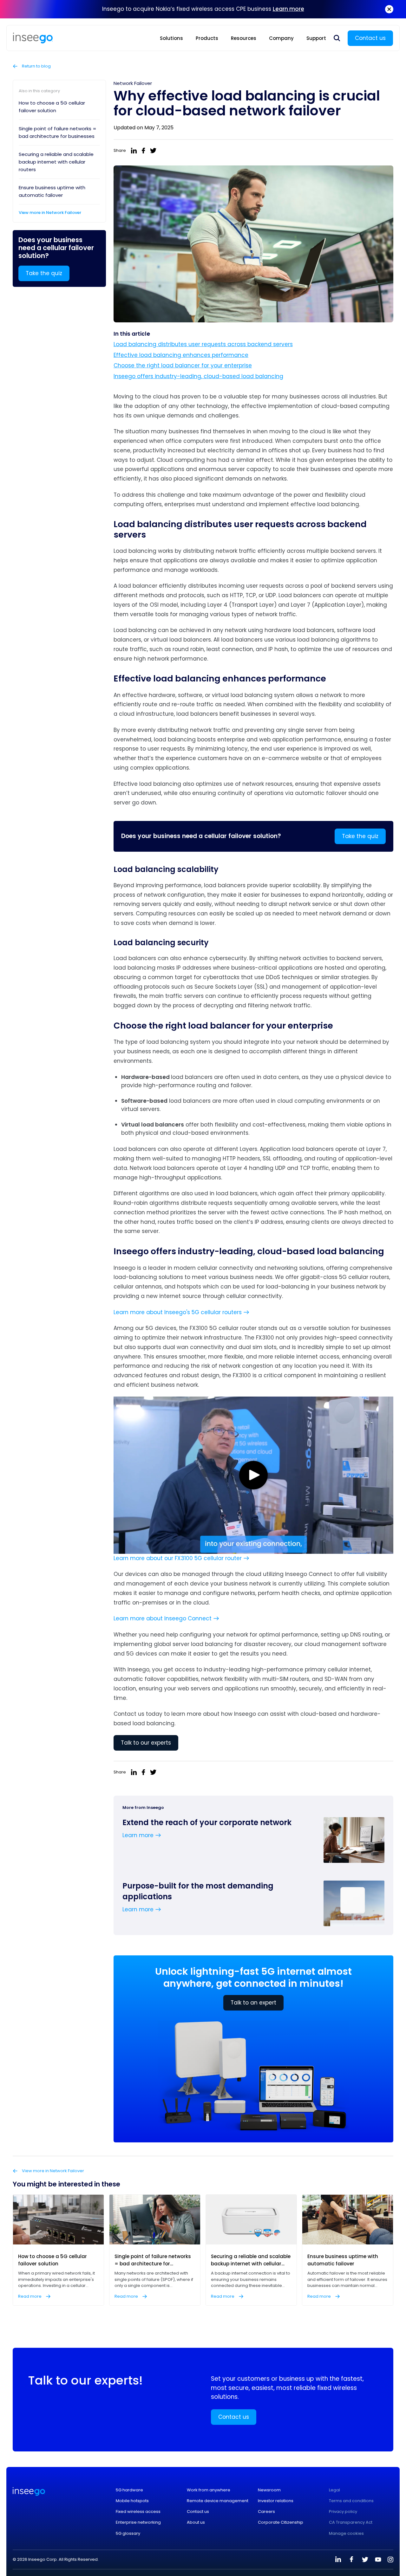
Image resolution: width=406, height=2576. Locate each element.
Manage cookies (346, 2534)
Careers (266, 2512)
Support (316, 38)
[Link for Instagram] (390, 2560)
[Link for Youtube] (378, 2560)
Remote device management (218, 2501)
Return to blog (36, 66)
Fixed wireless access (138, 2512)
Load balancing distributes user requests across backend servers (203, 344)
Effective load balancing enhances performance (181, 355)
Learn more (288, 9)
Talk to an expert (253, 2003)
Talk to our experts (146, 1743)
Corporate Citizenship (281, 2522)
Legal (334, 2490)
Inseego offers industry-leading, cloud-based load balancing (198, 376)
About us (196, 2522)
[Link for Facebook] (351, 2560)
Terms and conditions (351, 2501)
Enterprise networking (138, 2522)
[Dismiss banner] (389, 9)
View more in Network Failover (50, 213)
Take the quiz (44, 273)
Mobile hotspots (132, 2501)
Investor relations (276, 2501)
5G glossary (128, 2534)
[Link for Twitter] (365, 2560)
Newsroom (269, 2490)
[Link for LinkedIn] (338, 2560)
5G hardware (129, 2490)
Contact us (370, 38)
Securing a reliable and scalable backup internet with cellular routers (56, 162)
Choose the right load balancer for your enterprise (183, 365)
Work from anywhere (209, 2490)
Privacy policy (343, 2512)
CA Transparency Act (351, 2522)
